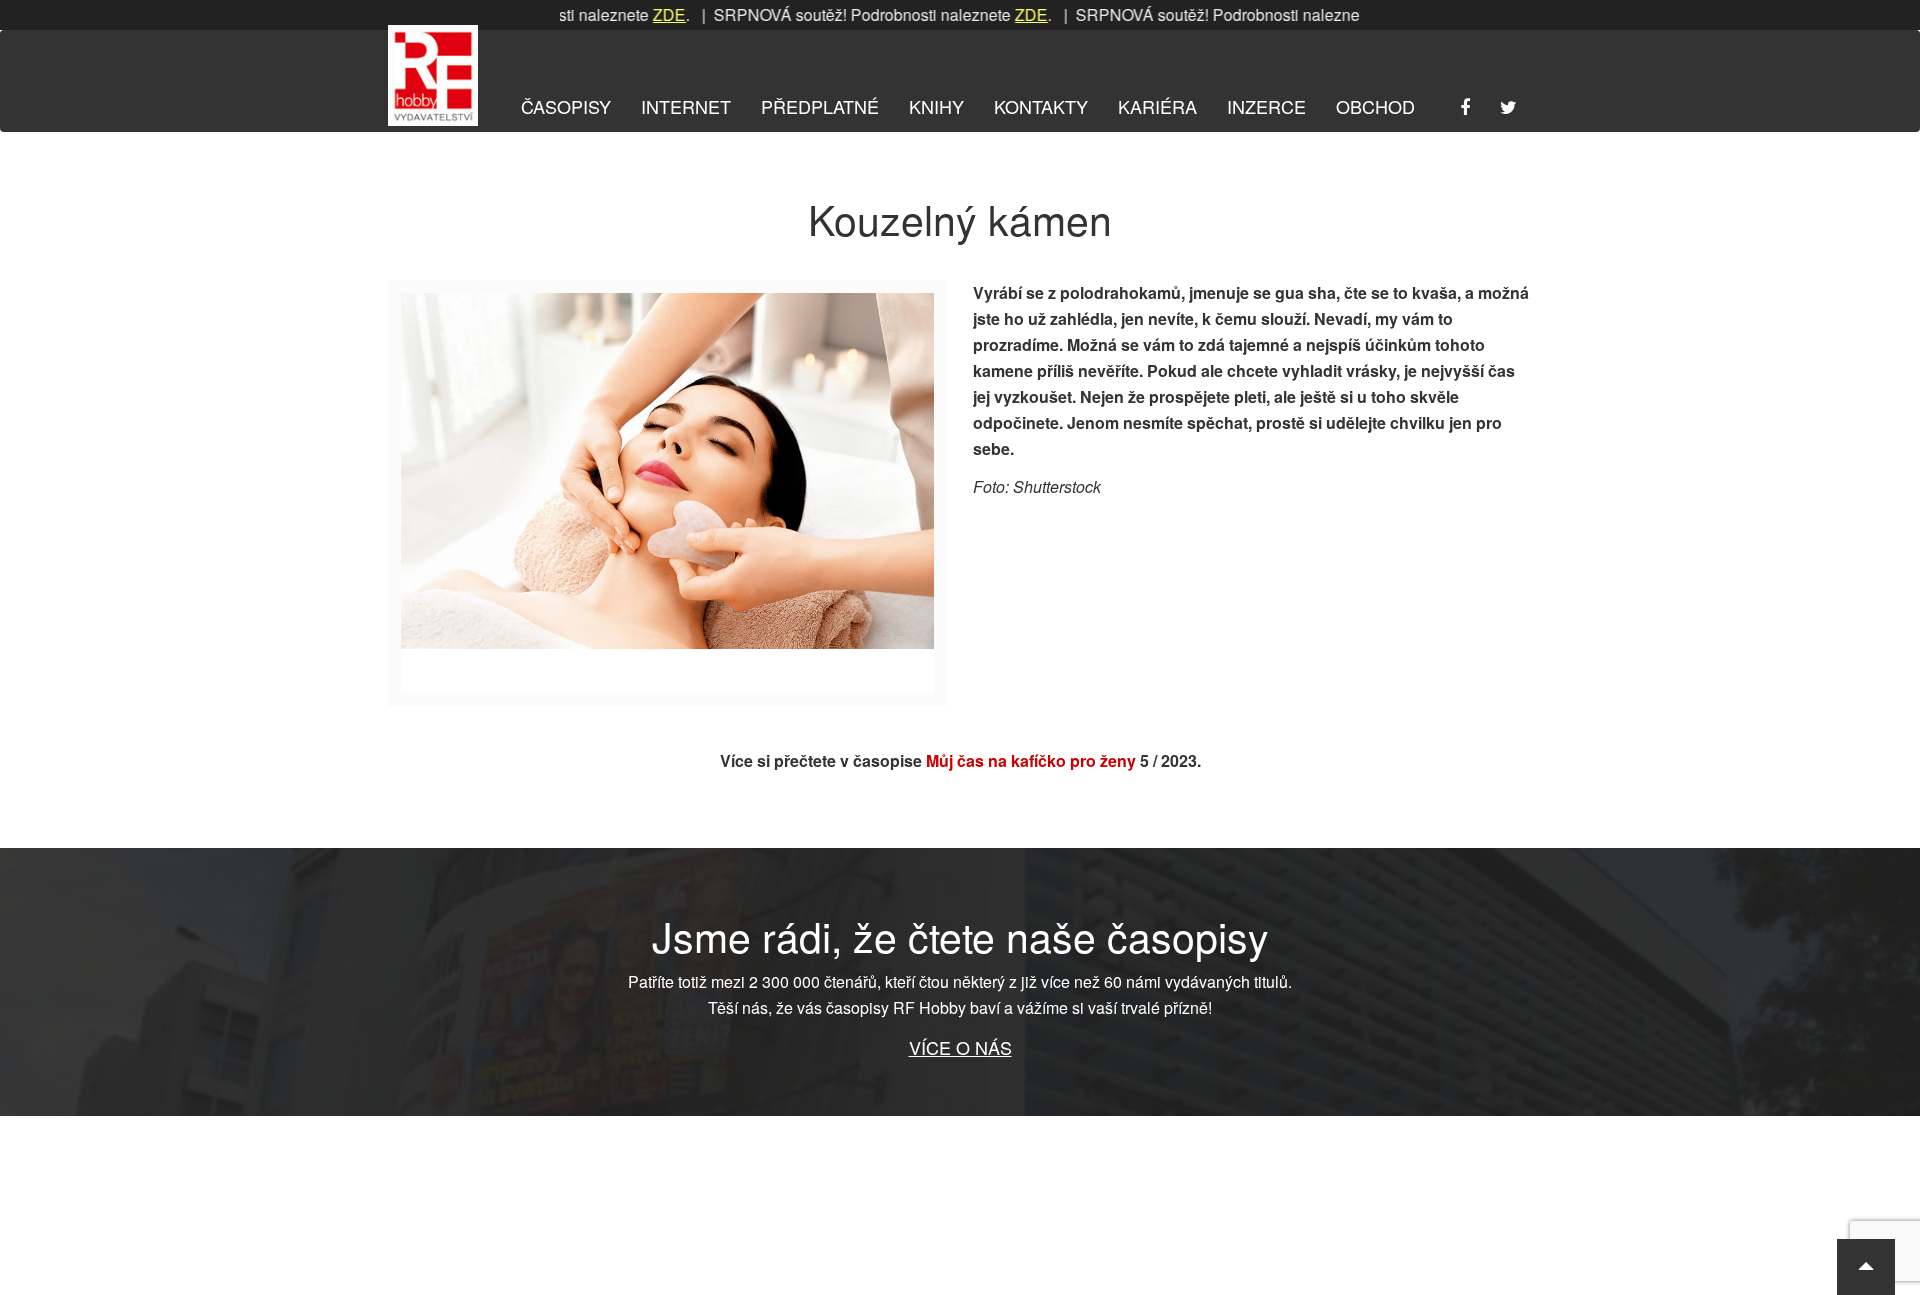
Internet (686, 106)
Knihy (936, 106)
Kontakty (1041, 106)
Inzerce (1266, 106)
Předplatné (820, 106)
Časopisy (566, 106)
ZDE (635, 14)
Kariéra (1157, 106)
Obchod (1375, 106)
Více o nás (960, 1047)
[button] (1866, 1267)
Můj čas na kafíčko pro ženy (1031, 760)
